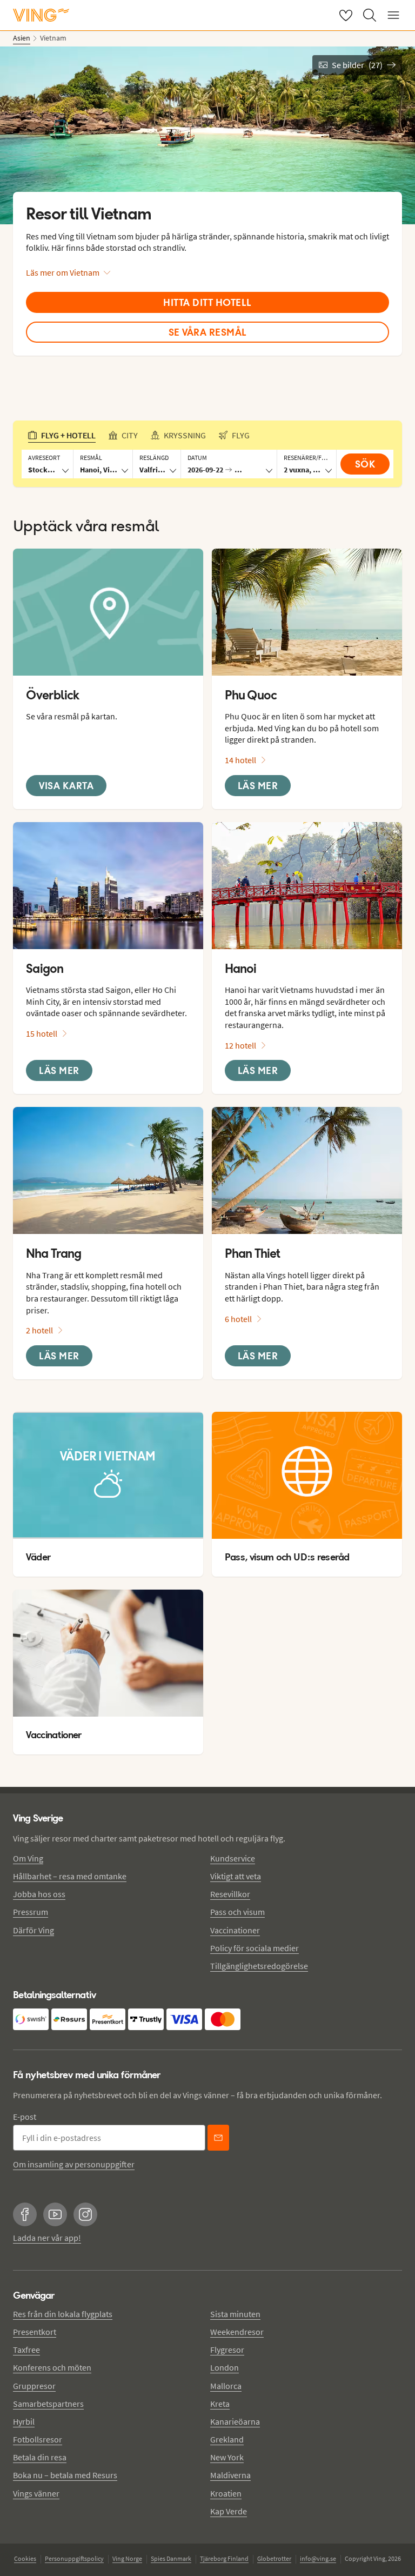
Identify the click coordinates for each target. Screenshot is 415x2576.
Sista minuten (235, 2314)
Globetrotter (274, 2558)
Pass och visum (237, 1912)
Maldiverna (230, 2475)
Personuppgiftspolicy (74, 2558)
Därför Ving (34, 1930)
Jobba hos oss (39, 1894)
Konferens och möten (52, 2367)
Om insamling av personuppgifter (74, 2164)
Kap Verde (229, 2511)
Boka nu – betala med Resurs (65, 2475)
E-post (25, 2117)
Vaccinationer (235, 1930)
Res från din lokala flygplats (63, 2314)
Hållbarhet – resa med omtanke (70, 1876)
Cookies (25, 2558)
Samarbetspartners (48, 2404)
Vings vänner (36, 2493)
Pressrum (31, 1912)
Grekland (227, 2439)
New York (227, 2457)
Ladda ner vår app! (47, 2238)
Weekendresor (237, 2332)
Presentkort (35, 2332)
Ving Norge (127, 2558)
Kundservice (233, 1858)
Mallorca (226, 2386)
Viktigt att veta (236, 1876)
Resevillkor (230, 1894)
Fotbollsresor (38, 2439)
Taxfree (26, 2350)
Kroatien (226, 2493)
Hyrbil (24, 2421)
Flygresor (227, 2350)
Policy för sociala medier (255, 1948)
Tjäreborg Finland (224, 2558)
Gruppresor (34, 2386)
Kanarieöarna (235, 2421)
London (225, 2367)
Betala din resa (40, 2457)
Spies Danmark (171, 2558)
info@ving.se (318, 2558)
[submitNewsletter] (218, 2138)
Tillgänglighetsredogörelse (259, 1966)
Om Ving (28, 1858)
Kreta (220, 2404)
